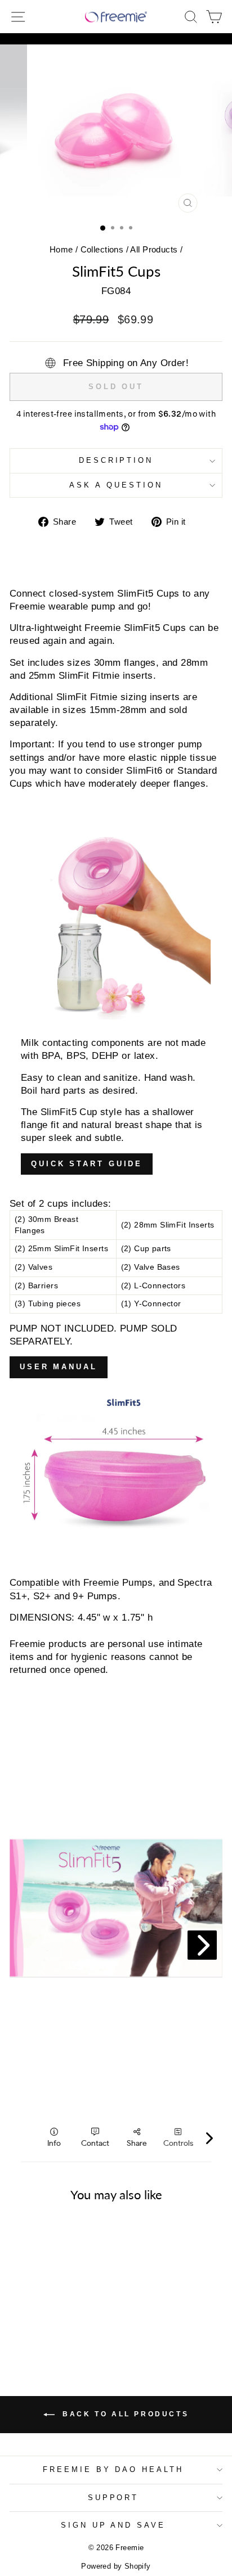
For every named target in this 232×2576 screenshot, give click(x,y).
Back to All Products (124, 2414)
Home (61, 249)
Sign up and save (113, 2525)
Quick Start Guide (87, 1164)
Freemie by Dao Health (113, 2469)
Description (116, 460)
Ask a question (116, 485)
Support (113, 2498)
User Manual (59, 1367)
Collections (102, 249)
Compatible (34, 1583)
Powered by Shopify (116, 2566)
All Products (154, 249)
